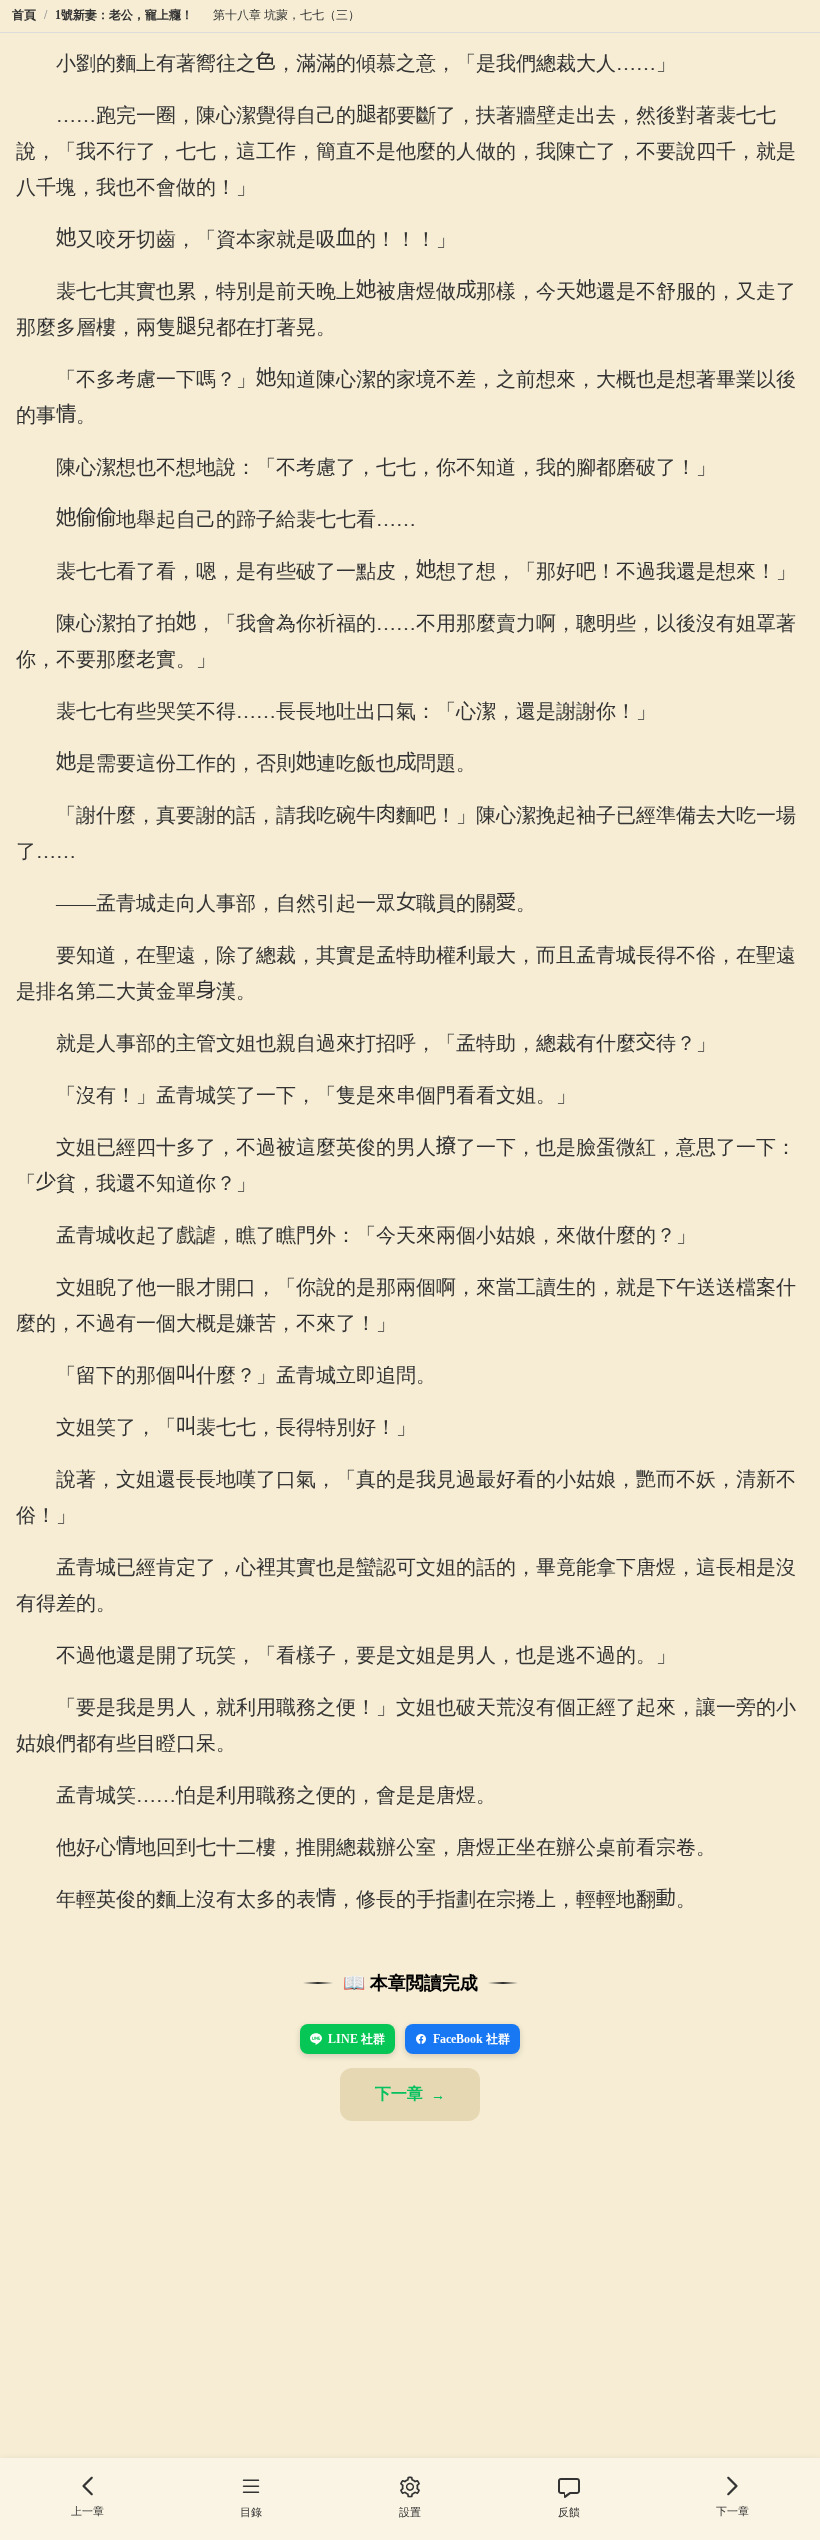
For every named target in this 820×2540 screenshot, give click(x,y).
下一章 (399, 2093)
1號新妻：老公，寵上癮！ (124, 15)
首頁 (24, 15)
